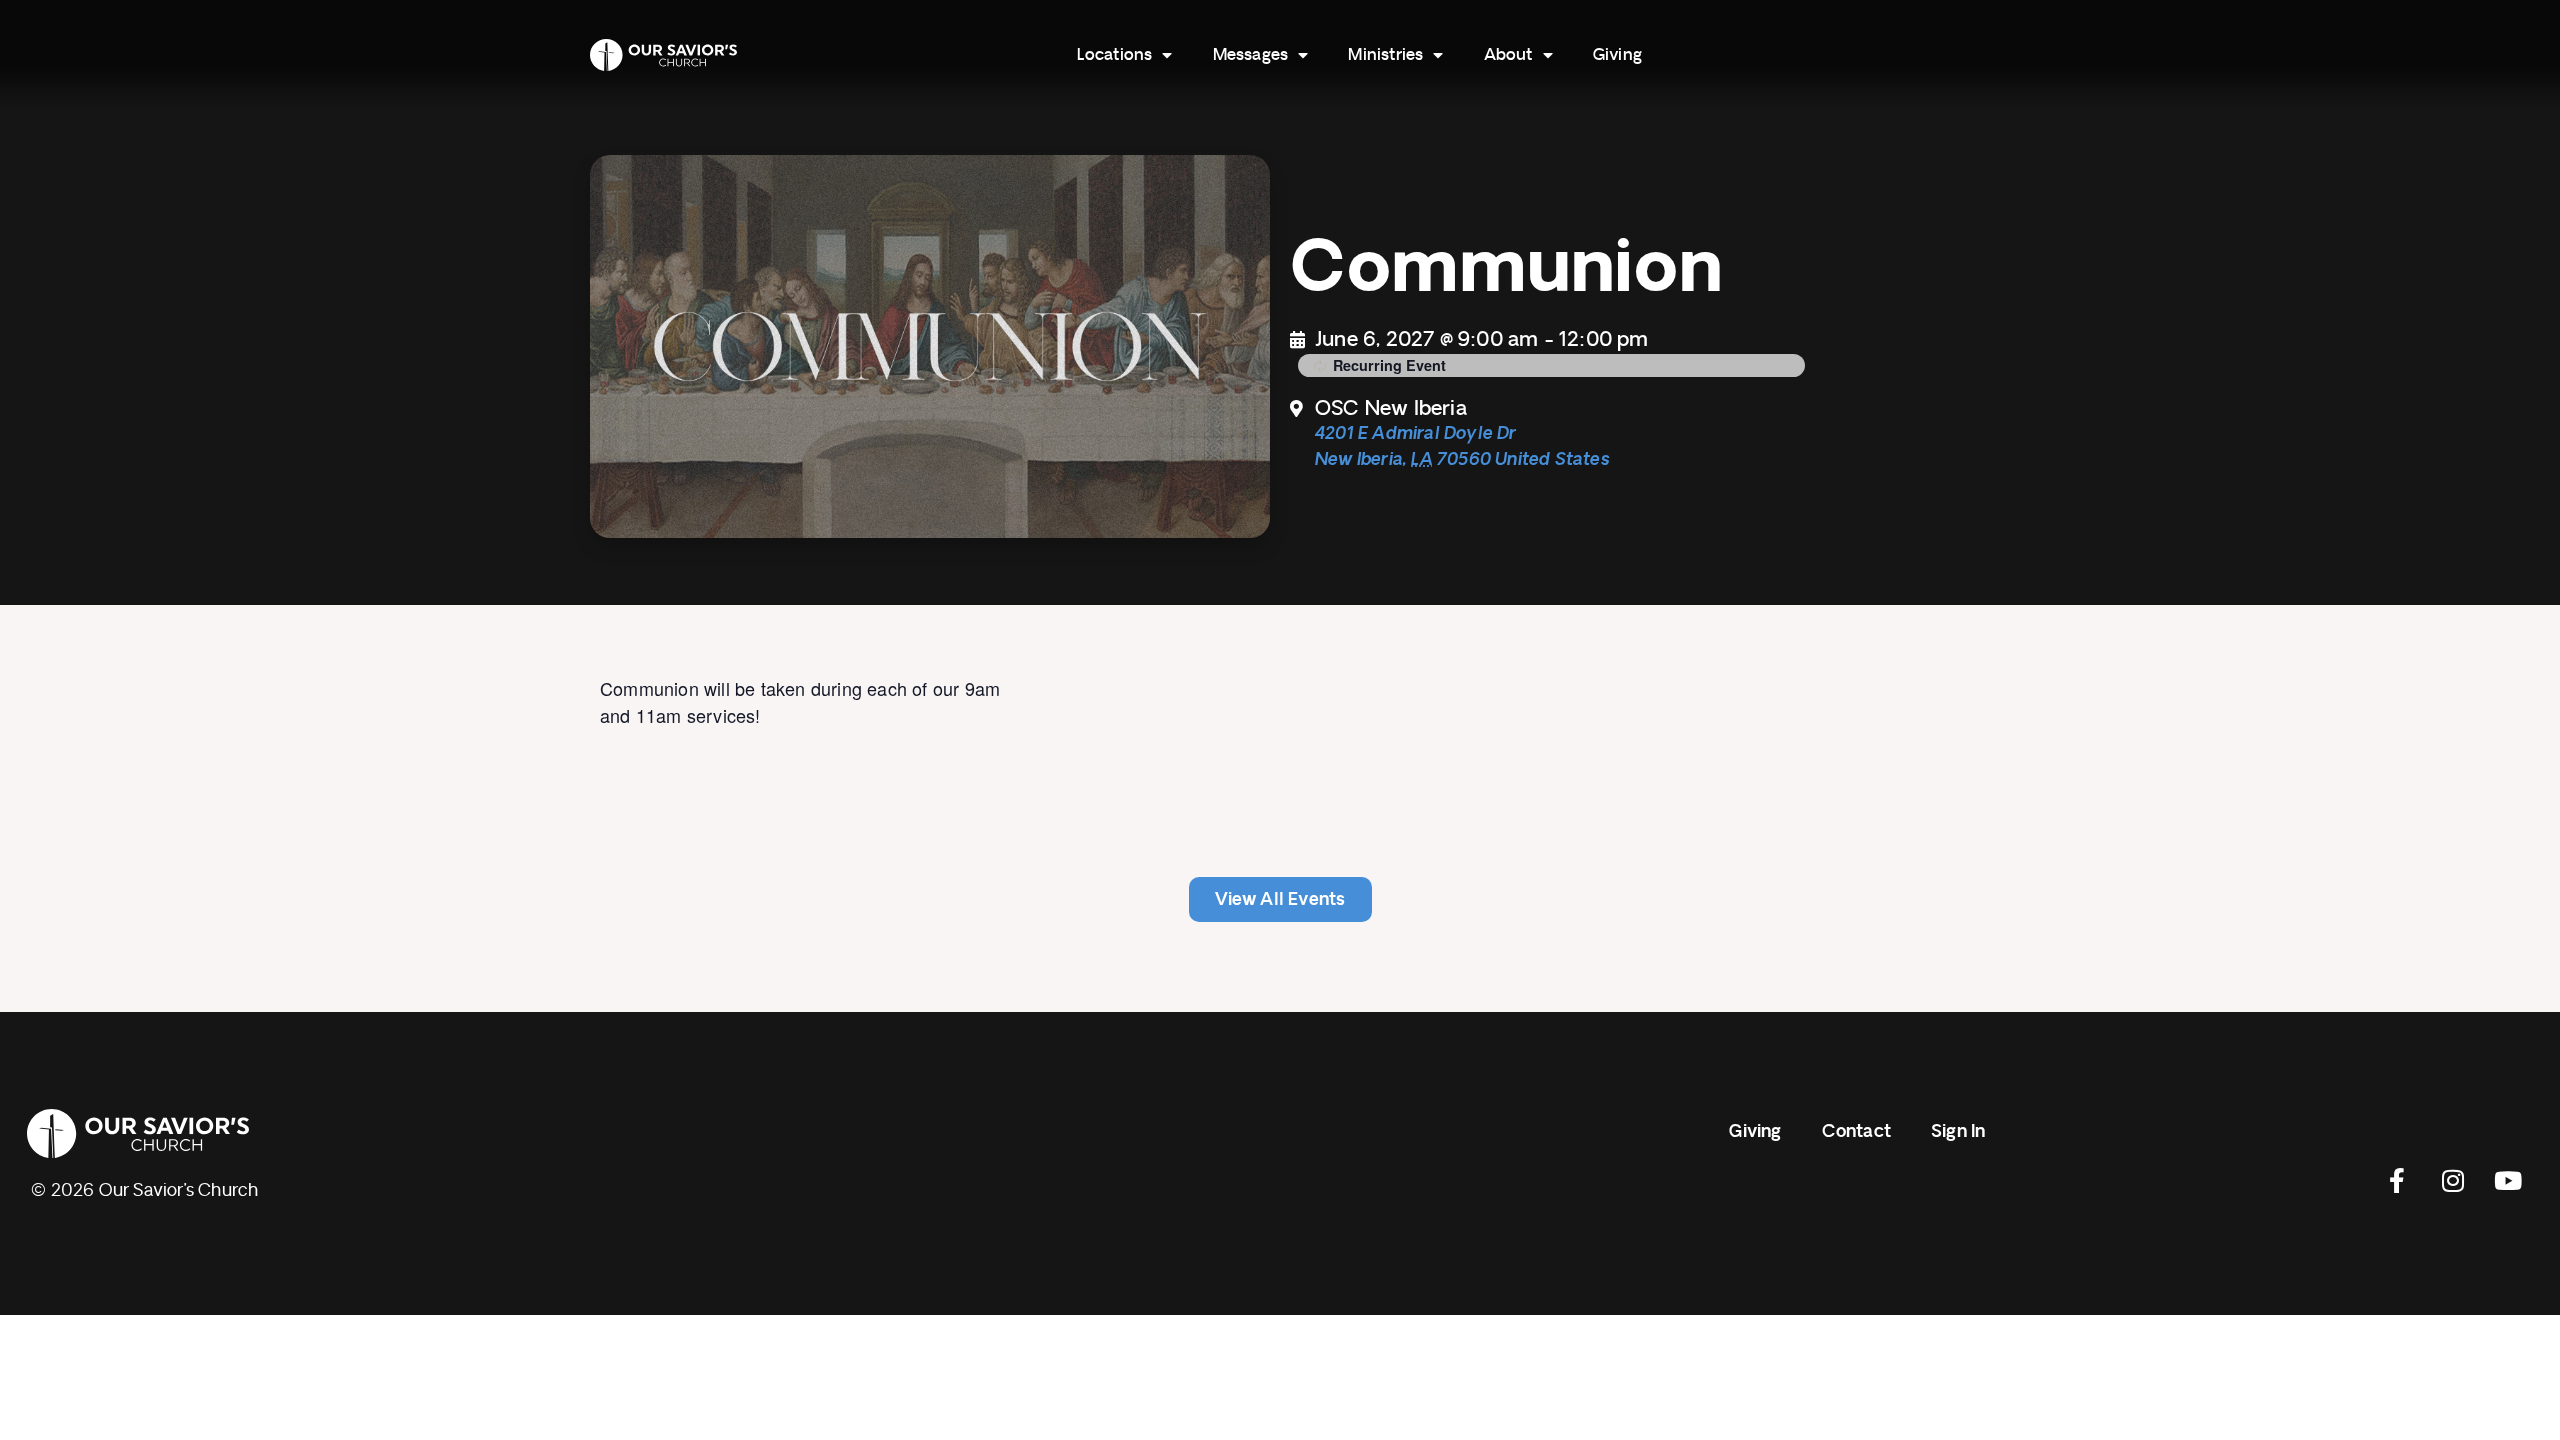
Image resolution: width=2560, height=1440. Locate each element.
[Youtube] (2508, 1180)
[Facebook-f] (2398, 1180)
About (1508, 55)
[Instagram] (2453, 1180)
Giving (1617, 55)
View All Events (1280, 899)
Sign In (1958, 1131)
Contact (1856, 1131)
